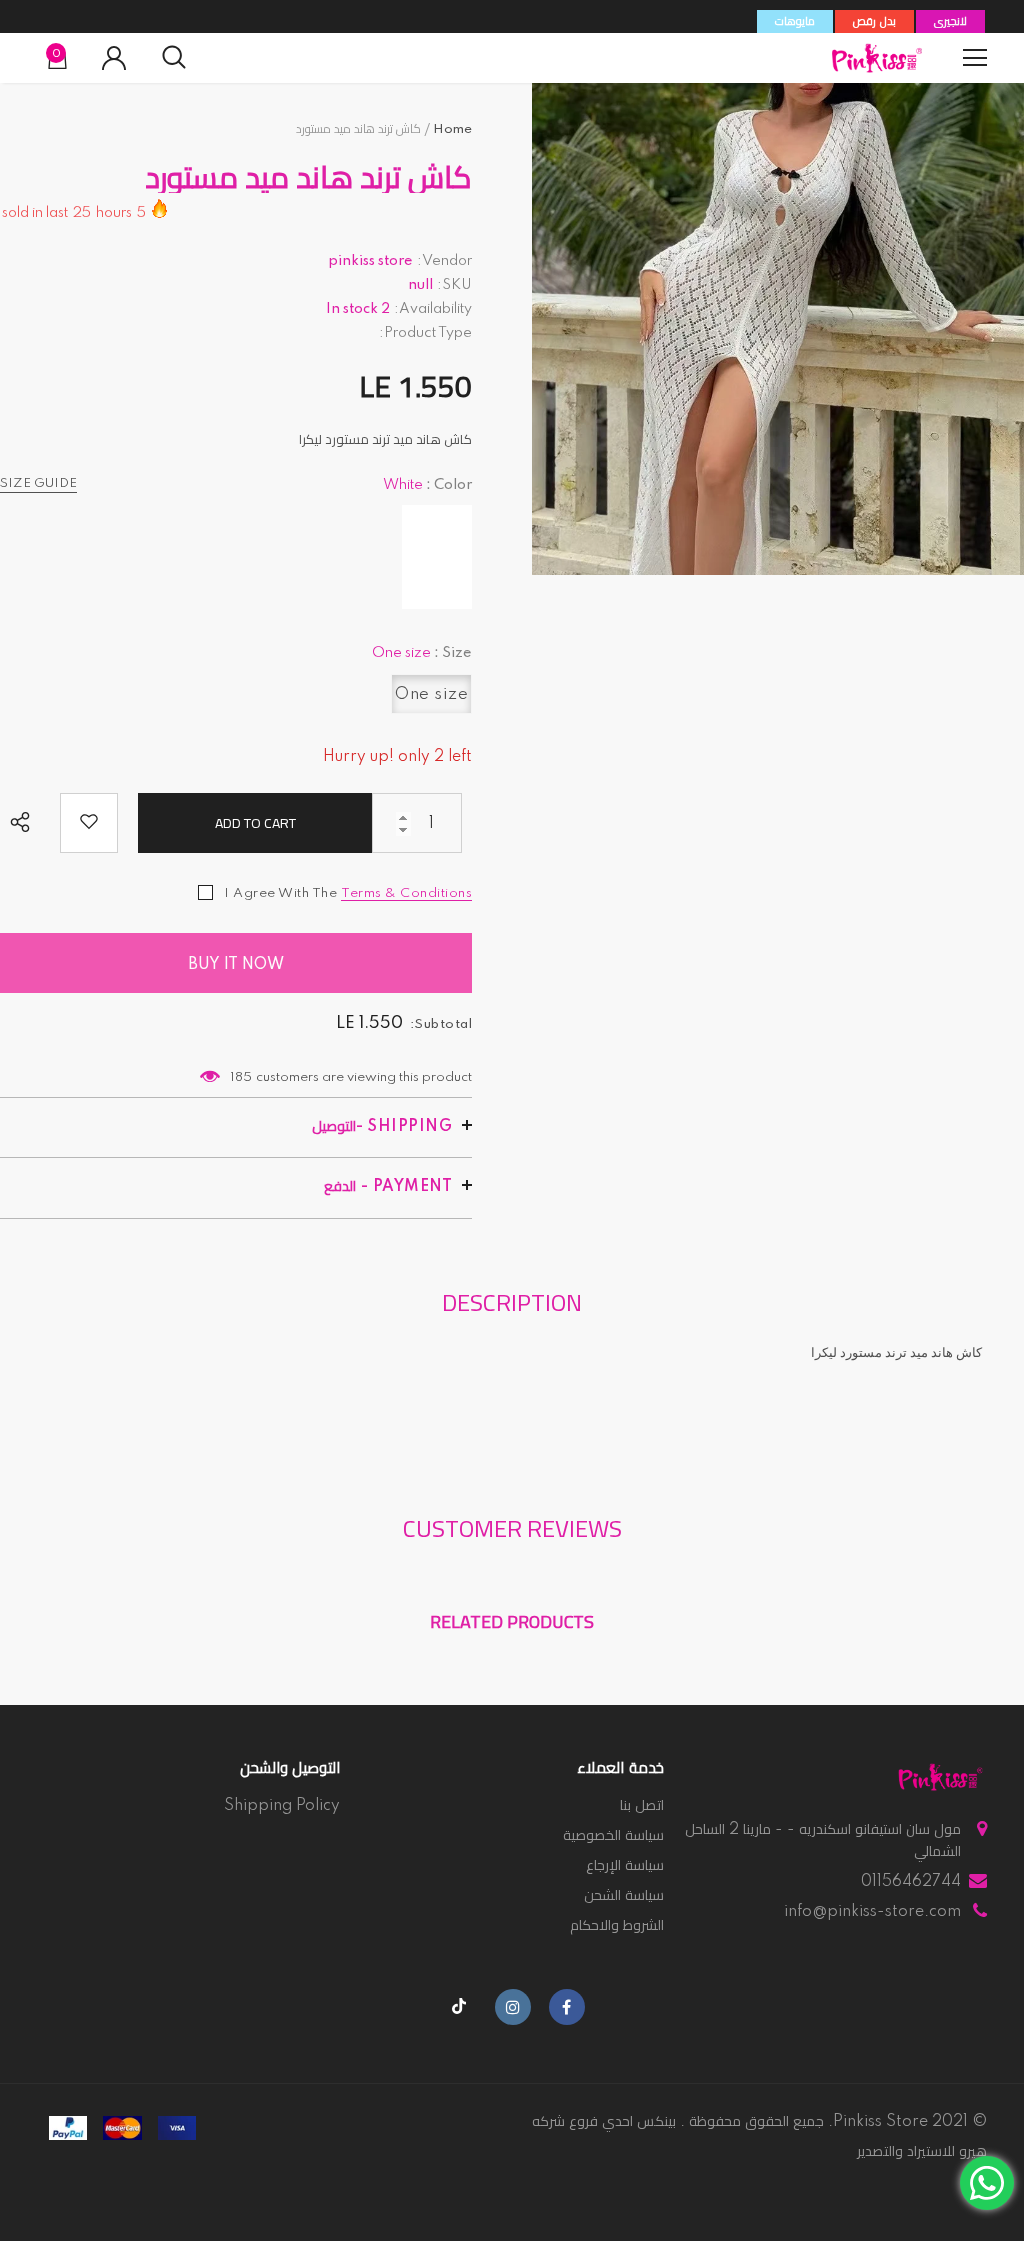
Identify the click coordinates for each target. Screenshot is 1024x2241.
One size (431, 694)
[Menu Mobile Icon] (975, 58)
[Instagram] (513, 2007)
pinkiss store (370, 261)
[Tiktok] (459, 2007)
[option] (778, 329)
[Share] (25, 824)
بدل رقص (874, 22)
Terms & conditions (406, 893)
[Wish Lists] (89, 823)
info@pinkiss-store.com (872, 1912)
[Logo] (877, 58)
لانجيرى (950, 22)
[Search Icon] (174, 58)
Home (452, 129)
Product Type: (425, 333)
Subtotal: (441, 1024)
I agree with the (280, 893)
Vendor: (444, 261)
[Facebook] (567, 2007)
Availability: (433, 309)
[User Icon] (114, 58)
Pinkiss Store (880, 2122)
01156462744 (911, 1882)
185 (241, 1077)
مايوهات (795, 22)
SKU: (454, 285)
